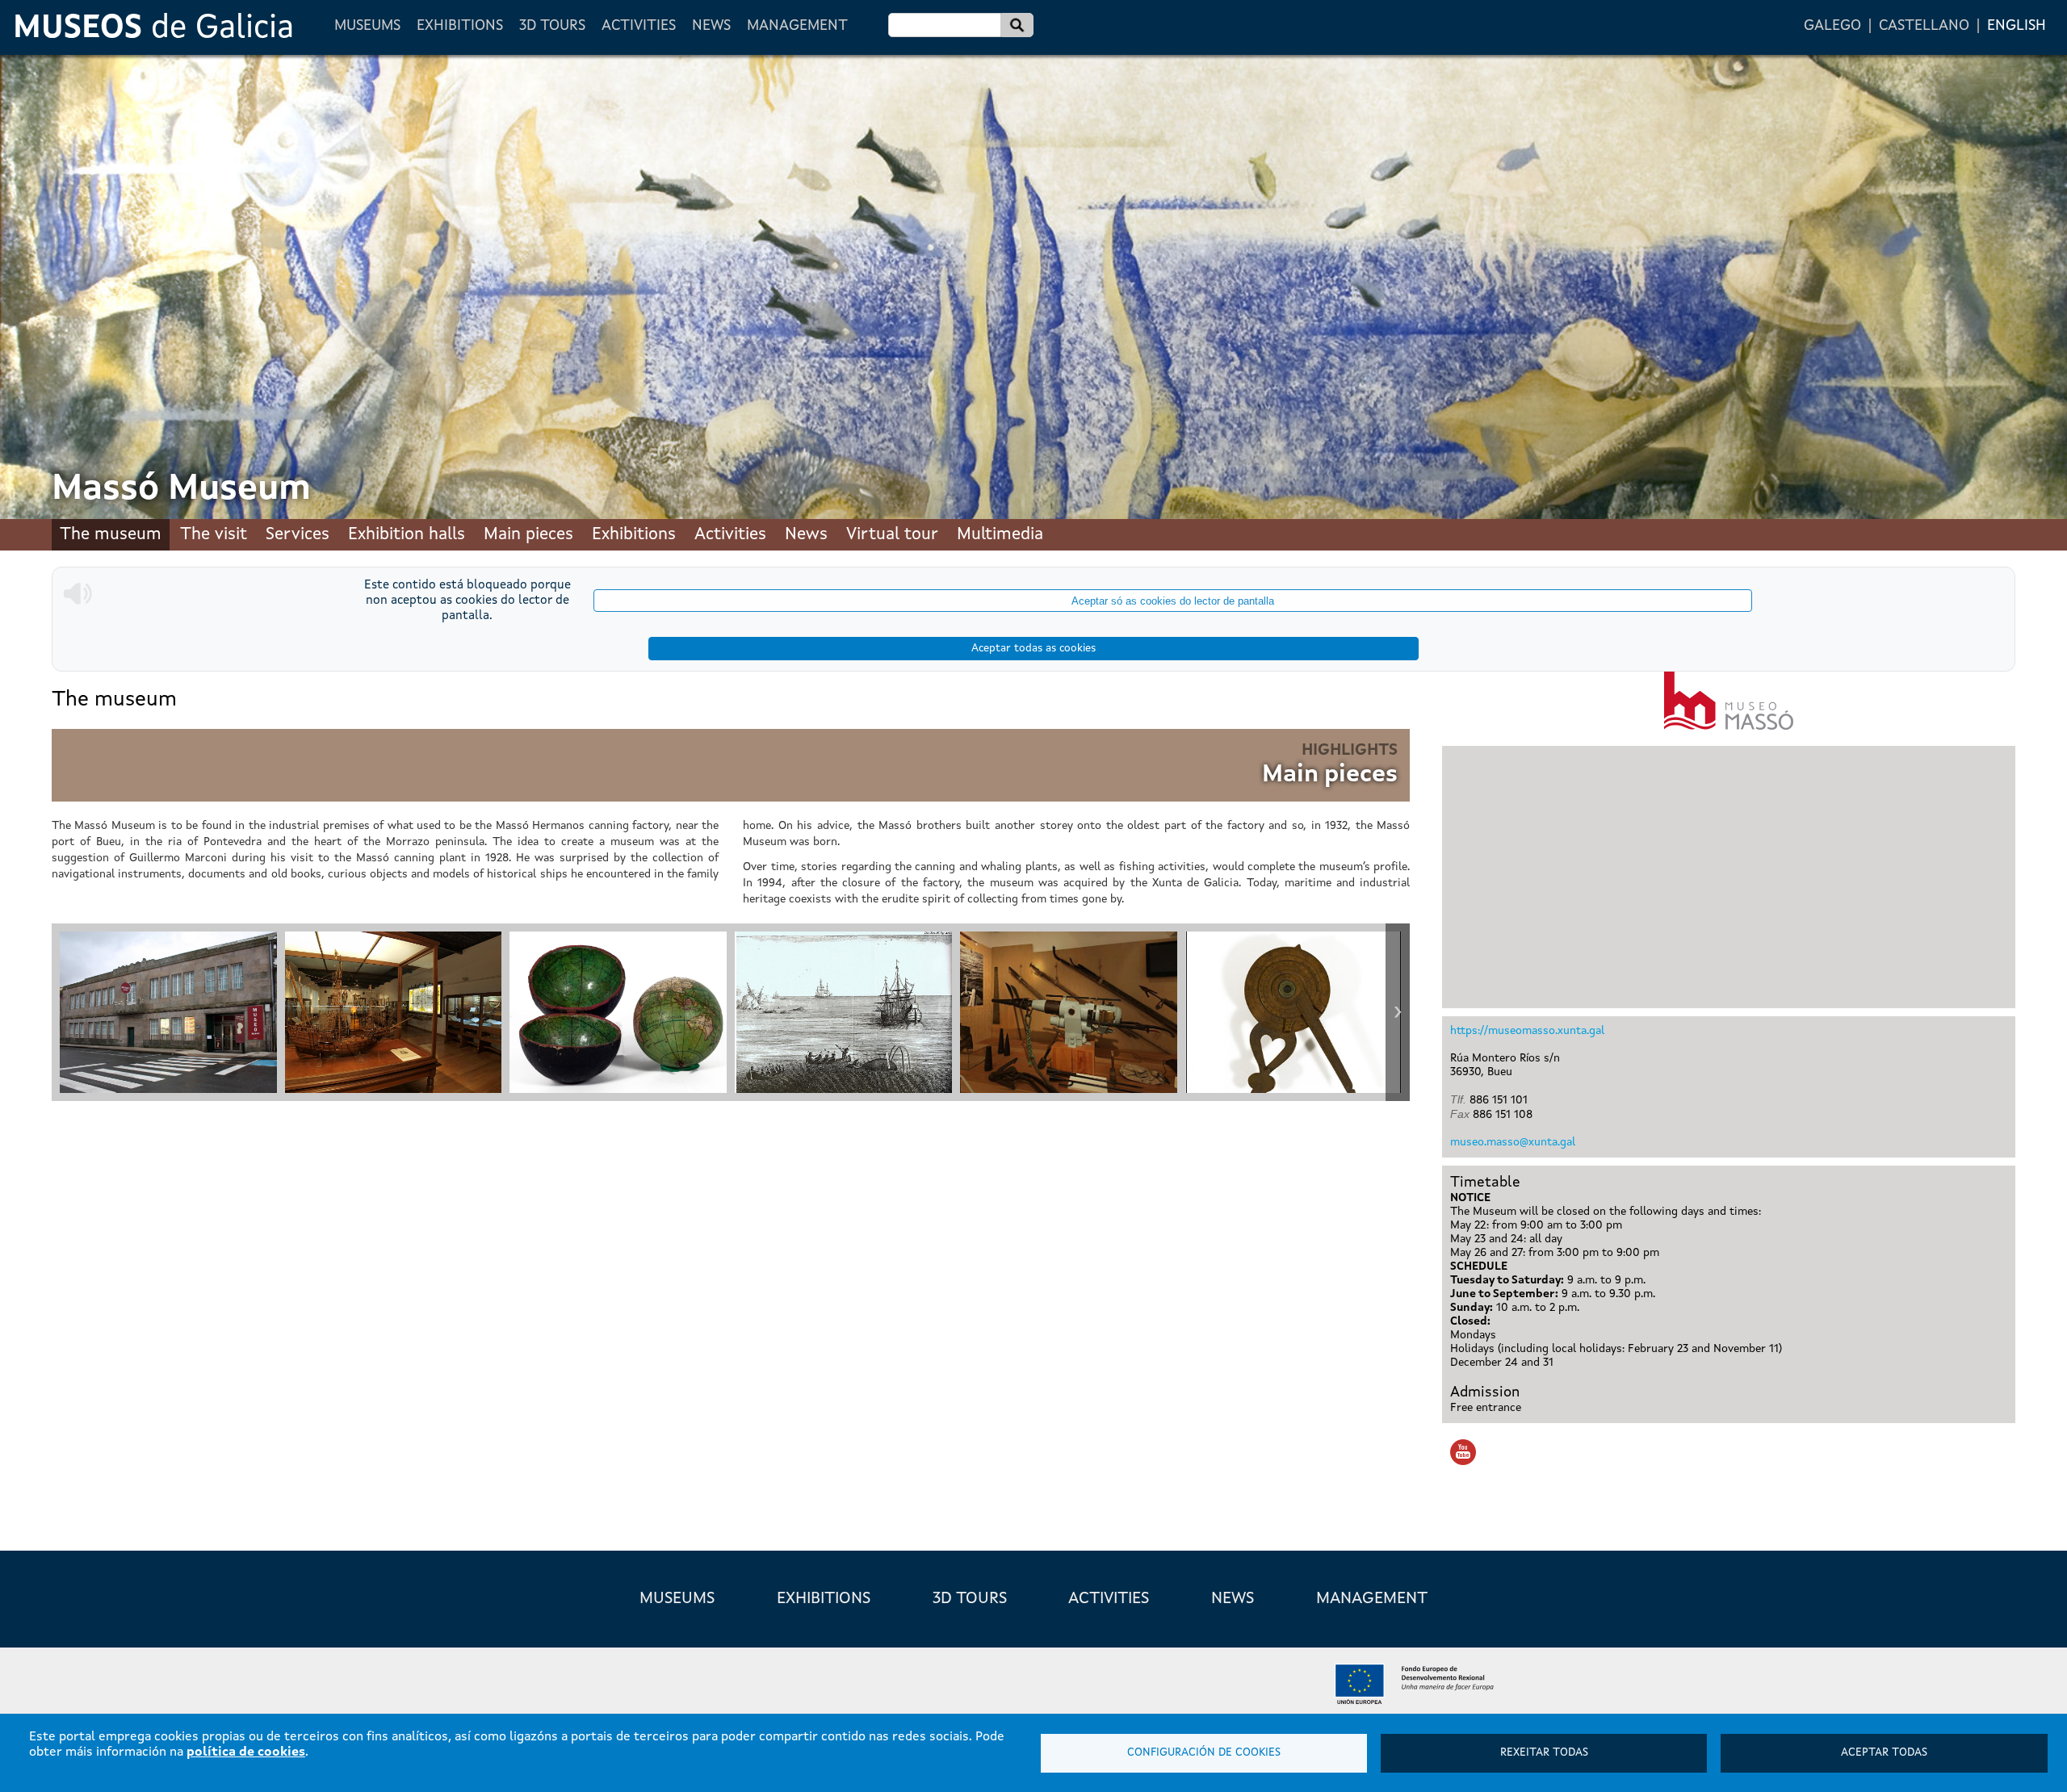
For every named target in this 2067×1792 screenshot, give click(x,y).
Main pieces (528, 535)
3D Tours (552, 26)
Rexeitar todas (1544, 1753)
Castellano (1924, 26)
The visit (214, 535)
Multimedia (1000, 535)
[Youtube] (1464, 1455)
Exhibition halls (407, 535)
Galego (1832, 26)
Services (298, 535)
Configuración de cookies (1204, 1753)
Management (797, 26)
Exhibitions (460, 26)
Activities (639, 26)
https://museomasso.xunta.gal (1527, 1031)
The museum (111, 535)
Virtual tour (892, 535)
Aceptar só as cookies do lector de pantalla (1173, 601)
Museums (367, 26)
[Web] (1729, 701)
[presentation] (64, 1012)
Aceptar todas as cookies (1033, 649)
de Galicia (153, 29)
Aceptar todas (1884, 1753)
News (711, 26)
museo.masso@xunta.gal (1513, 1142)
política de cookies (246, 1752)
